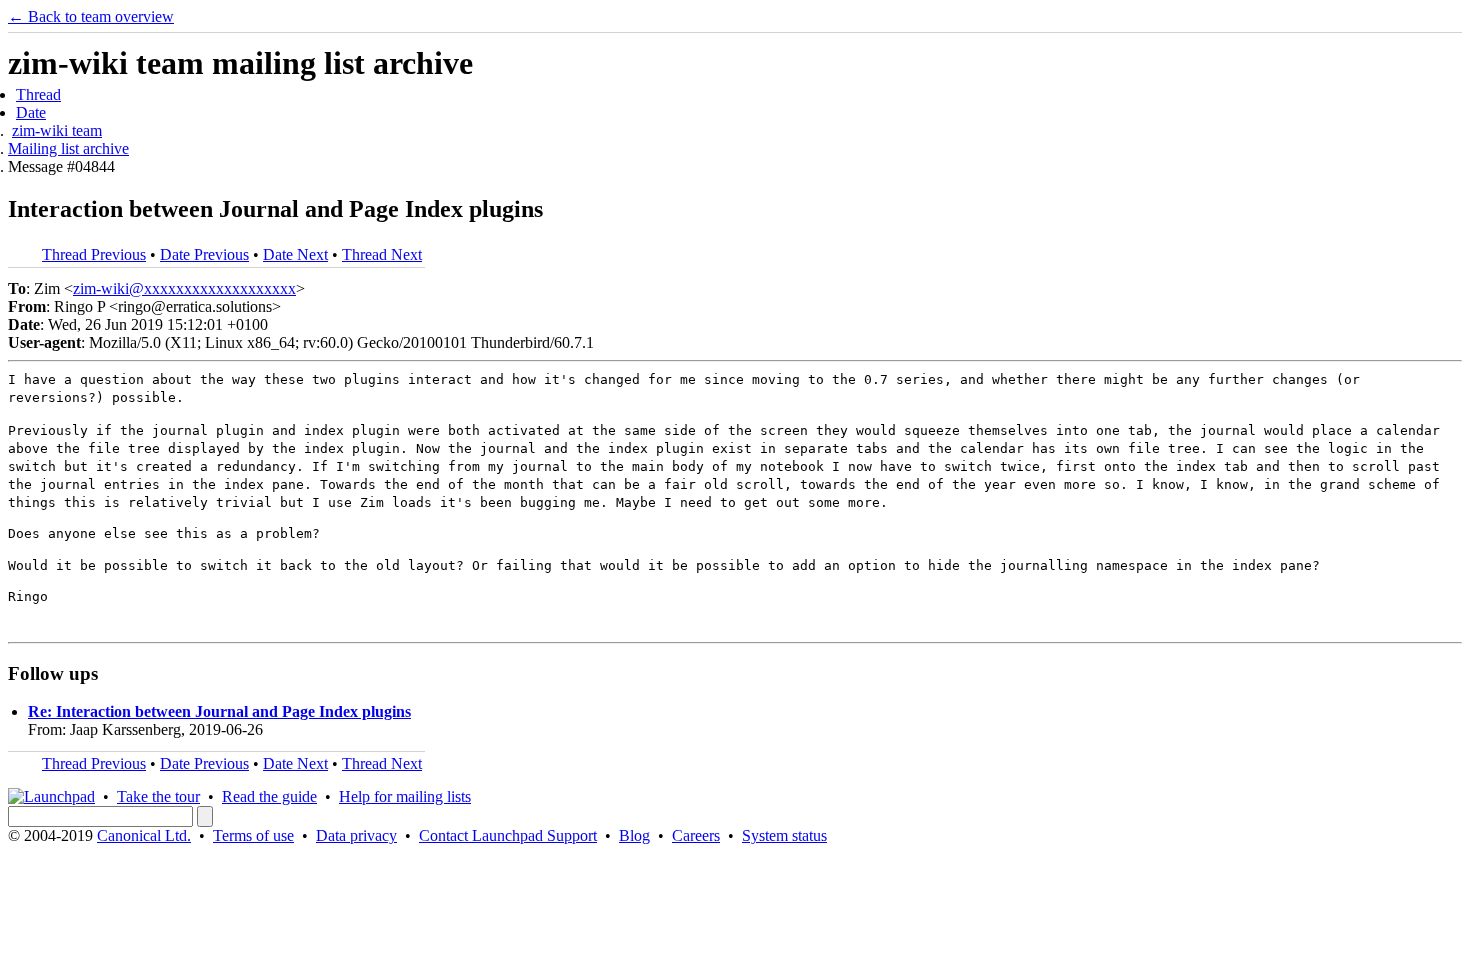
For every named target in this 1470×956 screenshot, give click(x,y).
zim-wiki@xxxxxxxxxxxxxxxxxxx (184, 288)
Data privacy (356, 835)
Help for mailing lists (405, 796)
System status (784, 835)
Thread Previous (94, 254)
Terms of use (253, 835)
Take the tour (158, 796)
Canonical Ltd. (144, 835)
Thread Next (382, 254)
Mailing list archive (68, 148)
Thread (38, 94)
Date (31, 112)
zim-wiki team (57, 130)
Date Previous (204, 254)
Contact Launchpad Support (508, 835)
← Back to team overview (91, 16)
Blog (634, 835)
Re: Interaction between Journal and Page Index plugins (219, 711)
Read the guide (269, 796)
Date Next (295, 254)
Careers (696, 835)
